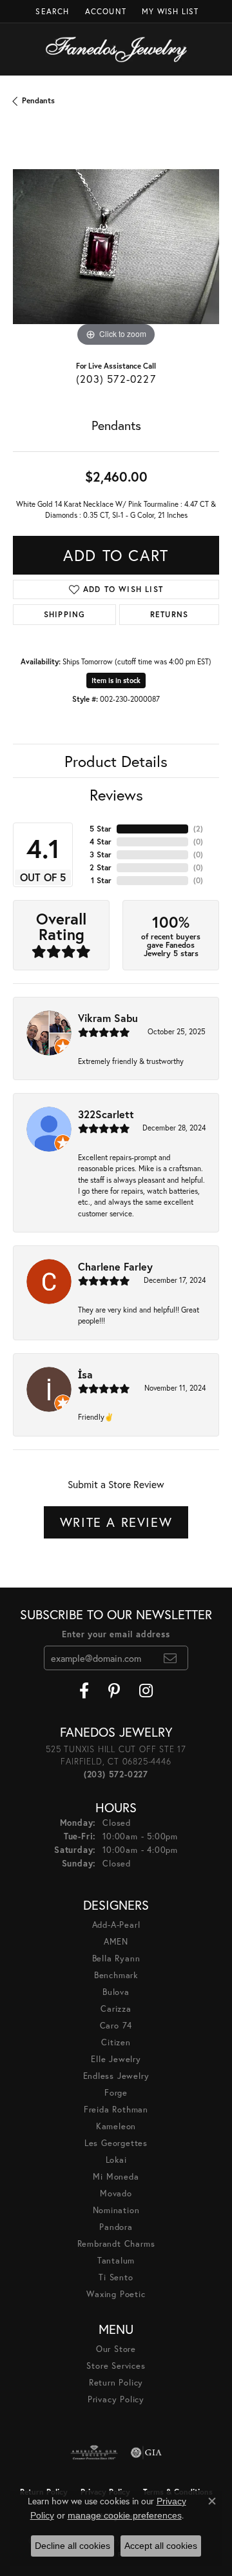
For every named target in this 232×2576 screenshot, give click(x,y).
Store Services (116, 2366)
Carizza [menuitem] (116, 2009)
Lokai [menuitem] (116, 2160)
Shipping (65, 614)
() (198, 829)
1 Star (101, 880)
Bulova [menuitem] (116, 1992)
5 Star (101, 829)
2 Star (101, 867)
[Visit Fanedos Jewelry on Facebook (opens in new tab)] (84, 1691)
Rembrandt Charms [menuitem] (116, 2244)
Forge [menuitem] (116, 2093)
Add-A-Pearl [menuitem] (116, 1925)
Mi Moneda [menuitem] (116, 2177)
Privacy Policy (116, 2399)
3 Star (101, 854)
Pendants (38, 100)
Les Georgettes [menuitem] (116, 2143)
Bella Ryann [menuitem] (116, 1958)
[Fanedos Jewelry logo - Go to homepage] (116, 49)
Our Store (116, 2349)
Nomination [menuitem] (116, 2210)
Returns (169, 614)
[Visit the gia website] (146, 2453)
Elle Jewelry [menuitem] (116, 2059)
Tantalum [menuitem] (116, 2261)
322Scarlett (106, 1114)
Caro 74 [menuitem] (116, 2026)
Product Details (116, 761)
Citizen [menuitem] (116, 2042)
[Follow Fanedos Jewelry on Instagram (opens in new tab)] (146, 1691)
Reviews (116, 795)
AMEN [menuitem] (116, 1942)
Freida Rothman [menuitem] (116, 2110)
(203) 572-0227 (116, 379)
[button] (51, 11)
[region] (116, 247)
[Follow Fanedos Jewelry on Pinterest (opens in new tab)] (114, 1691)
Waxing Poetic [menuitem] (116, 2294)
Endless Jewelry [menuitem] (116, 2076)
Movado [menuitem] (116, 2193)
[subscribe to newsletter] (170, 1658)
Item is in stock (116, 680)
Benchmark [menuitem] (116, 1975)
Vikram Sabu (108, 1018)
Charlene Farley (115, 1266)
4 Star (101, 842)
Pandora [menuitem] (116, 2227)
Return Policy (116, 2383)
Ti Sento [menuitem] (116, 2277)
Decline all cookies (72, 2546)
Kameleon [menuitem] (116, 2126)
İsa (85, 1374)
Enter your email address (116, 1634)
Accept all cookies (161, 2546)
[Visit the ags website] (94, 2453)
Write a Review (116, 1522)
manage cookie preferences (125, 2515)
